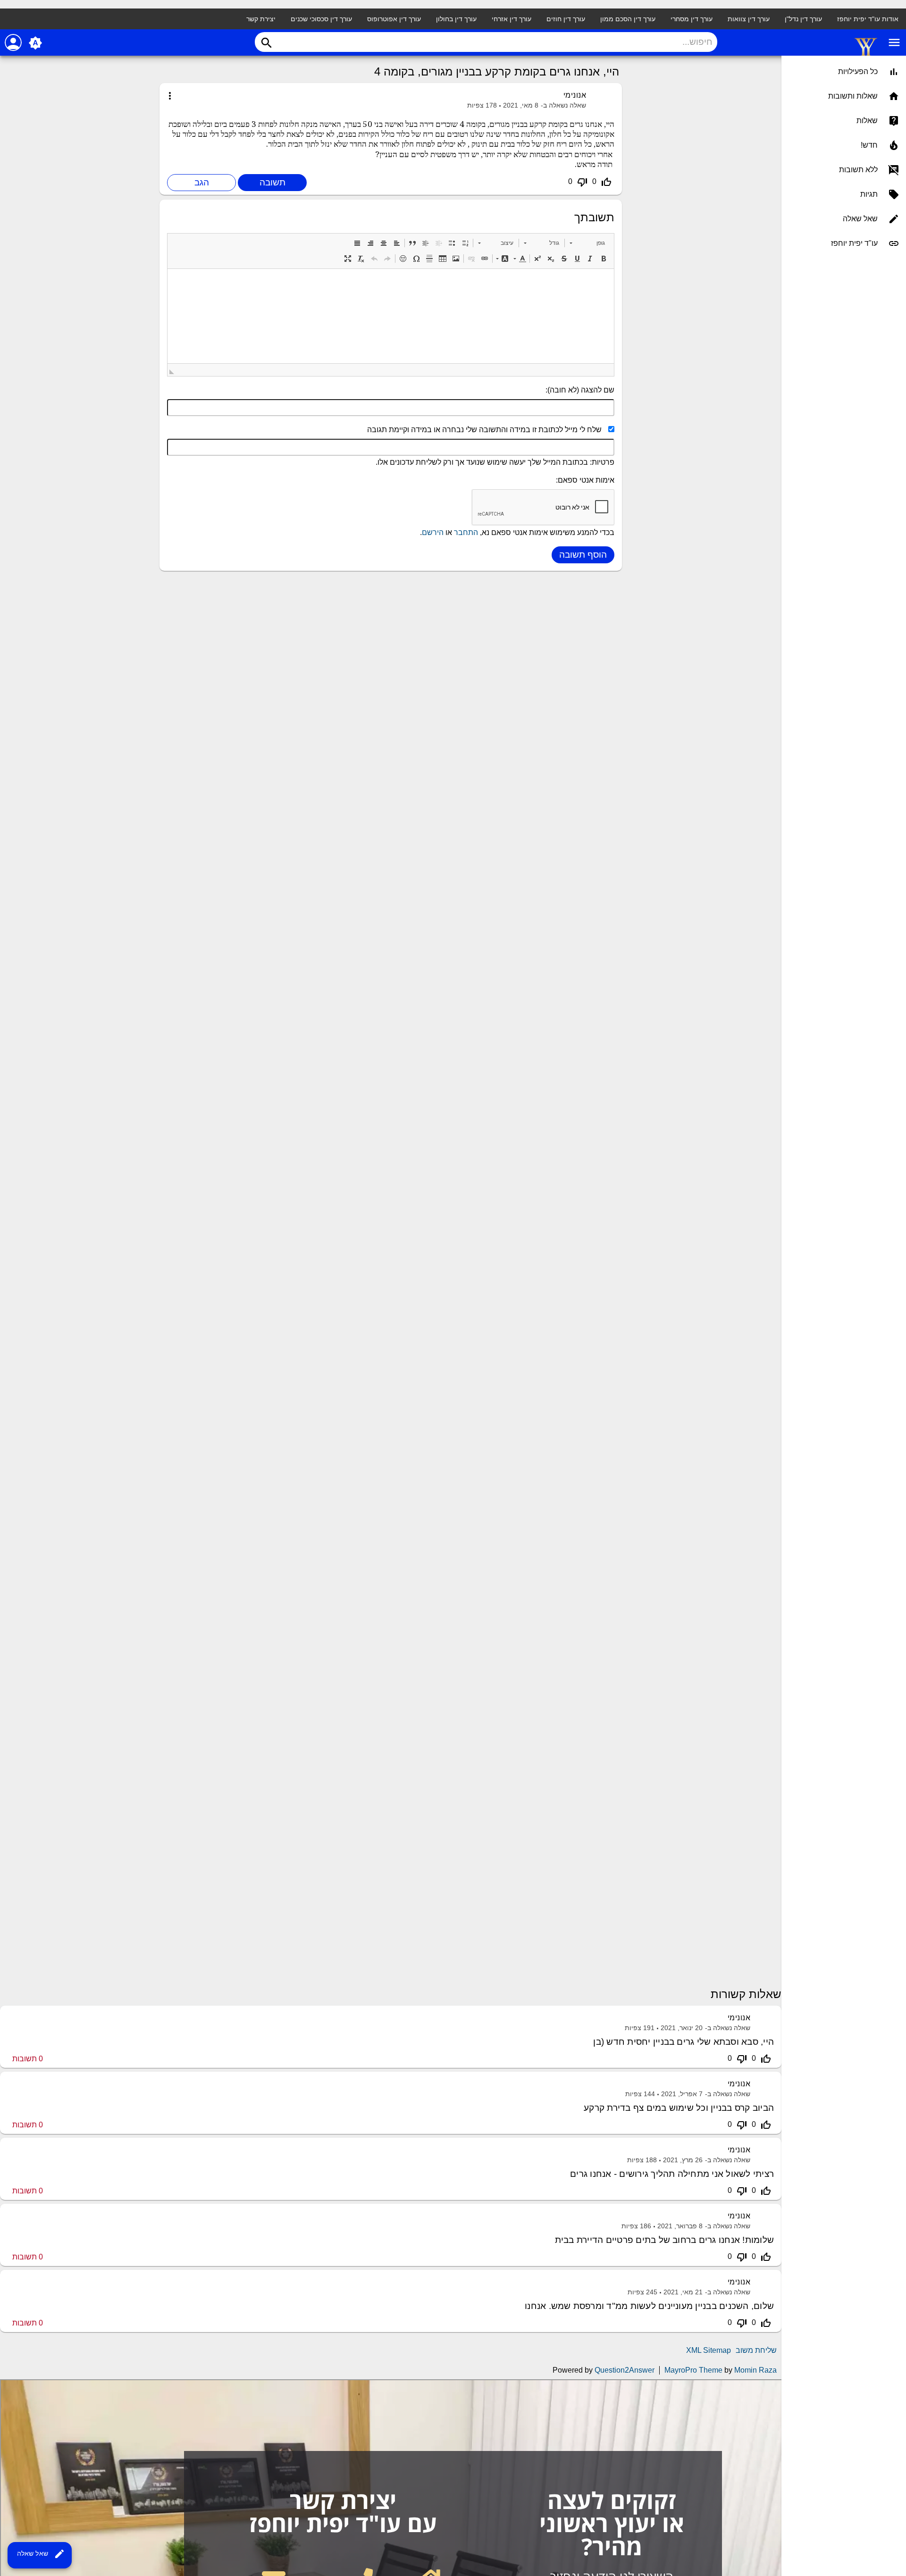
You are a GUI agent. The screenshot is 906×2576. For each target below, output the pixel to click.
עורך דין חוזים (566, 19)
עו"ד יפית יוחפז (854, 243)
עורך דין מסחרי (692, 19)
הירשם (433, 532)
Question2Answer (625, 2370)
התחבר (466, 532)
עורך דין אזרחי (512, 19)
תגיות (869, 194)
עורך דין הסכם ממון (628, 19)
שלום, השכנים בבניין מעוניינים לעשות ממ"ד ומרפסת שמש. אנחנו (649, 2306)
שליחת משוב (756, 2350)
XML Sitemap (709, 2350)
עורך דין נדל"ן (803, 19)
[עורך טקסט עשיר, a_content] (391, 316)
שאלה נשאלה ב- (563, 105)
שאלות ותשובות (853, 96)
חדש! (869, 145)
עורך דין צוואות (749, 19)
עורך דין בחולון (456, 19)
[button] (587, 243)
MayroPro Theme (693, 2370)
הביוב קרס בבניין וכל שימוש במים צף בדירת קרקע (679, 2108)
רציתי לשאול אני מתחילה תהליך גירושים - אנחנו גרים (672, 2174)
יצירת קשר (261, 19)
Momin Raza (755, 2370)
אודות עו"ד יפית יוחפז (868, 19)
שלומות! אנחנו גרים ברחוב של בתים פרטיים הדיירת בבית (664, 2240)
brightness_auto (35, 43)
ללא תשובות (858, 170)
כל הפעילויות (858, 71)
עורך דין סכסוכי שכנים (321, 19)
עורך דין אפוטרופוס (394, 19)
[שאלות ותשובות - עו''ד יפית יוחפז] (866, 55)
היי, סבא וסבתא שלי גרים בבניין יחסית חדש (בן (684, 2042)
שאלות (867, 121)
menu (894, 42)
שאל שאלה (41, 2554)
